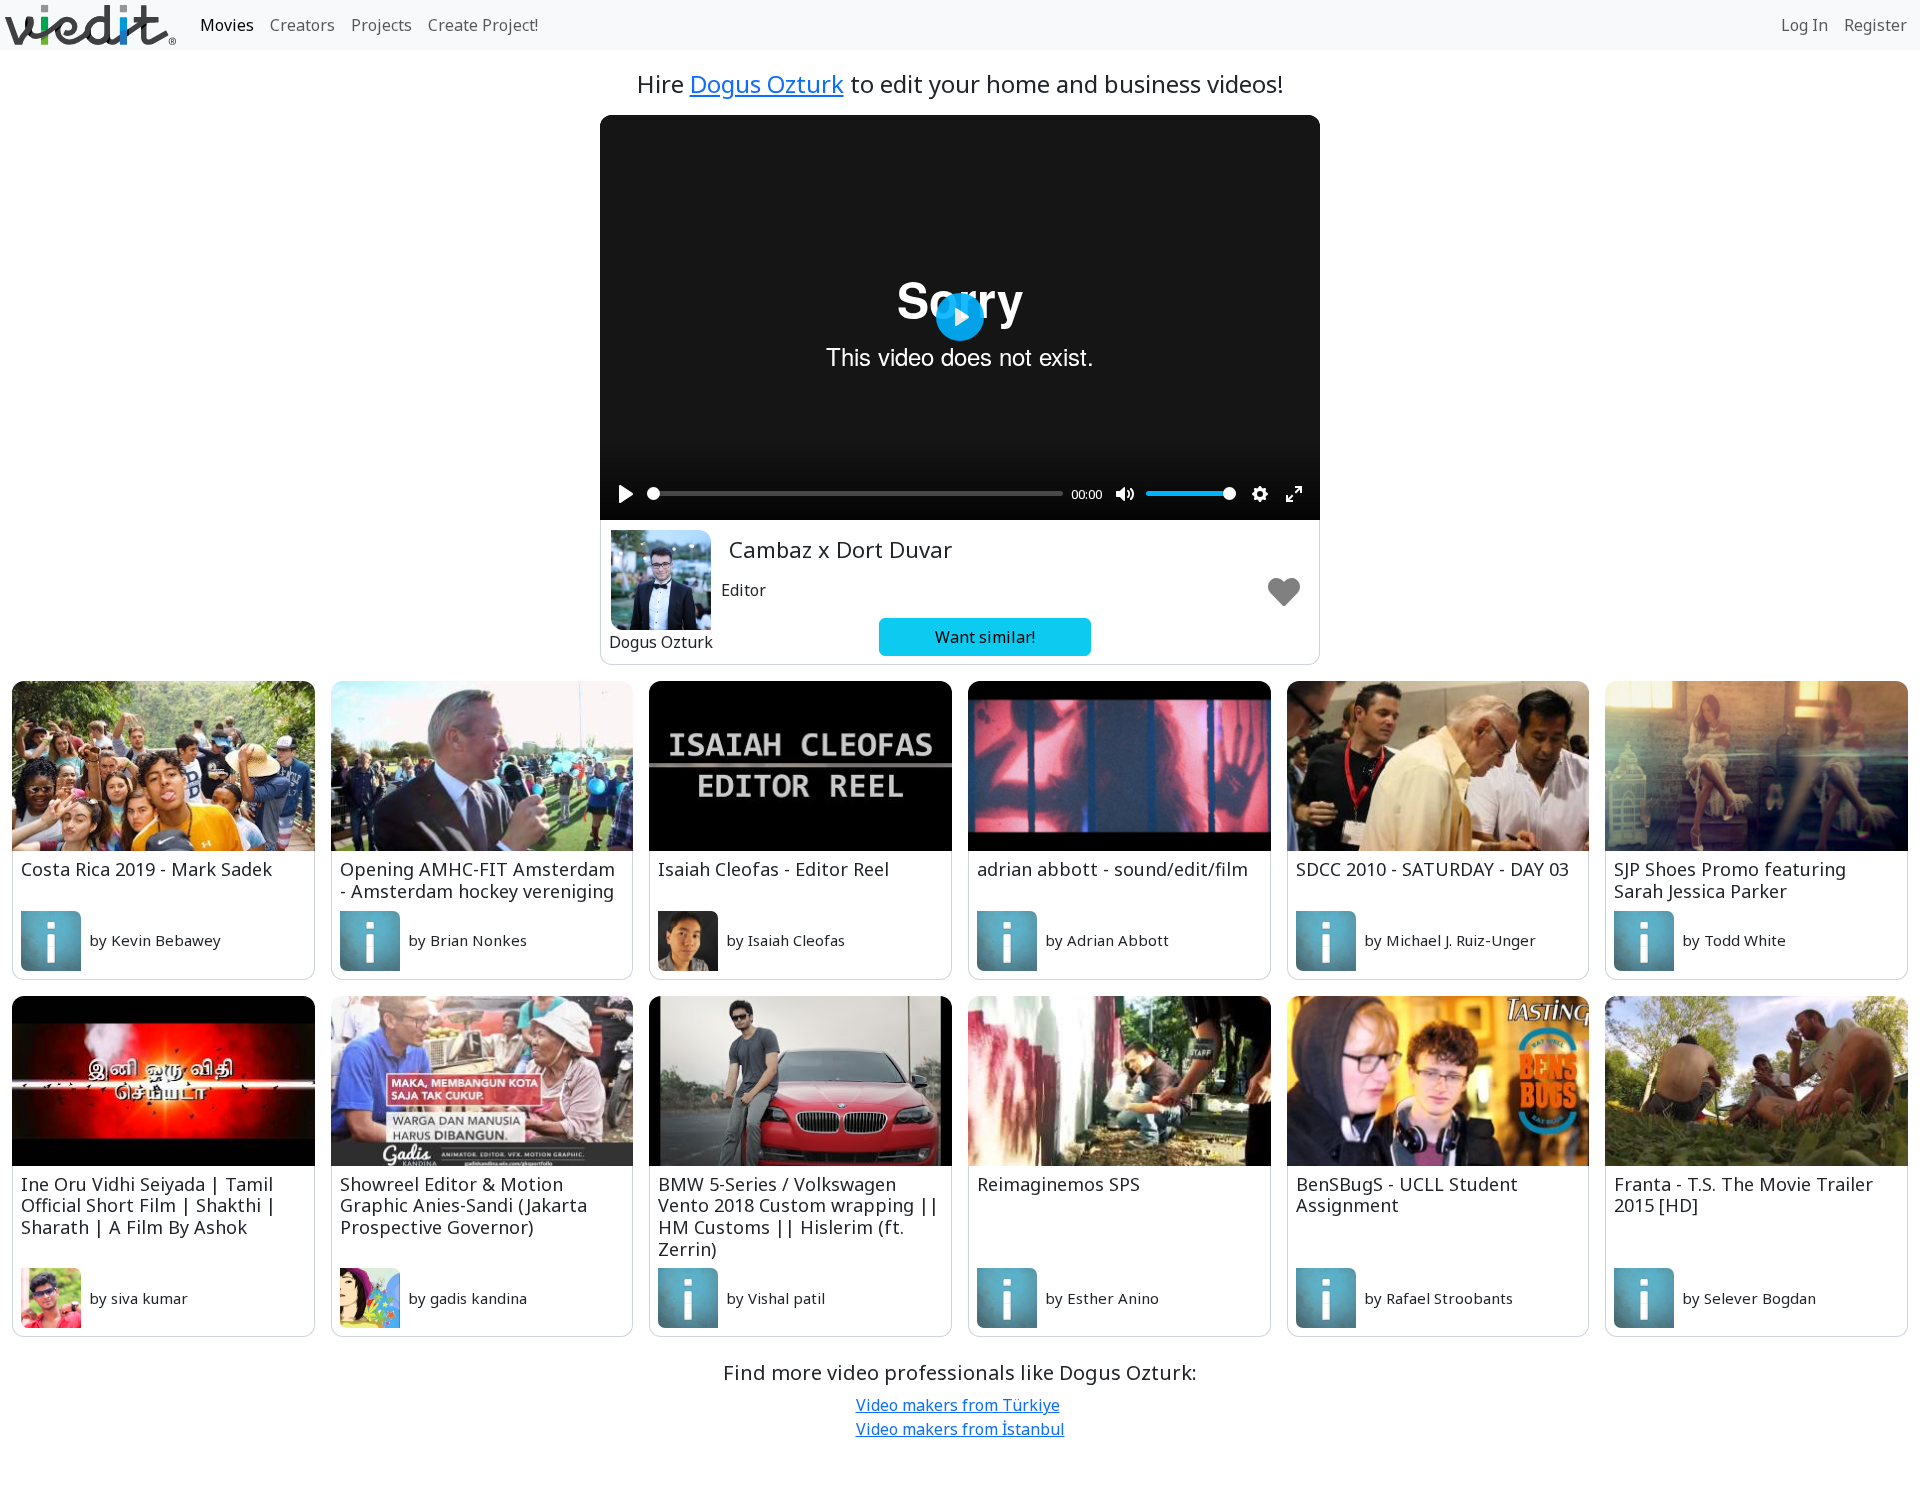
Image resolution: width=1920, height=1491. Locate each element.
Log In (1804, 25)
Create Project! (483, 25)
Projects (381, 25)
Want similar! (985, 637)
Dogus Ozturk (767, 83)
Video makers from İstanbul (960, 1429)
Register (1875, 25)
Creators (302, 25)
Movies (227, 25)
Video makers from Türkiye (958, 1405)
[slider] (855, 493)
